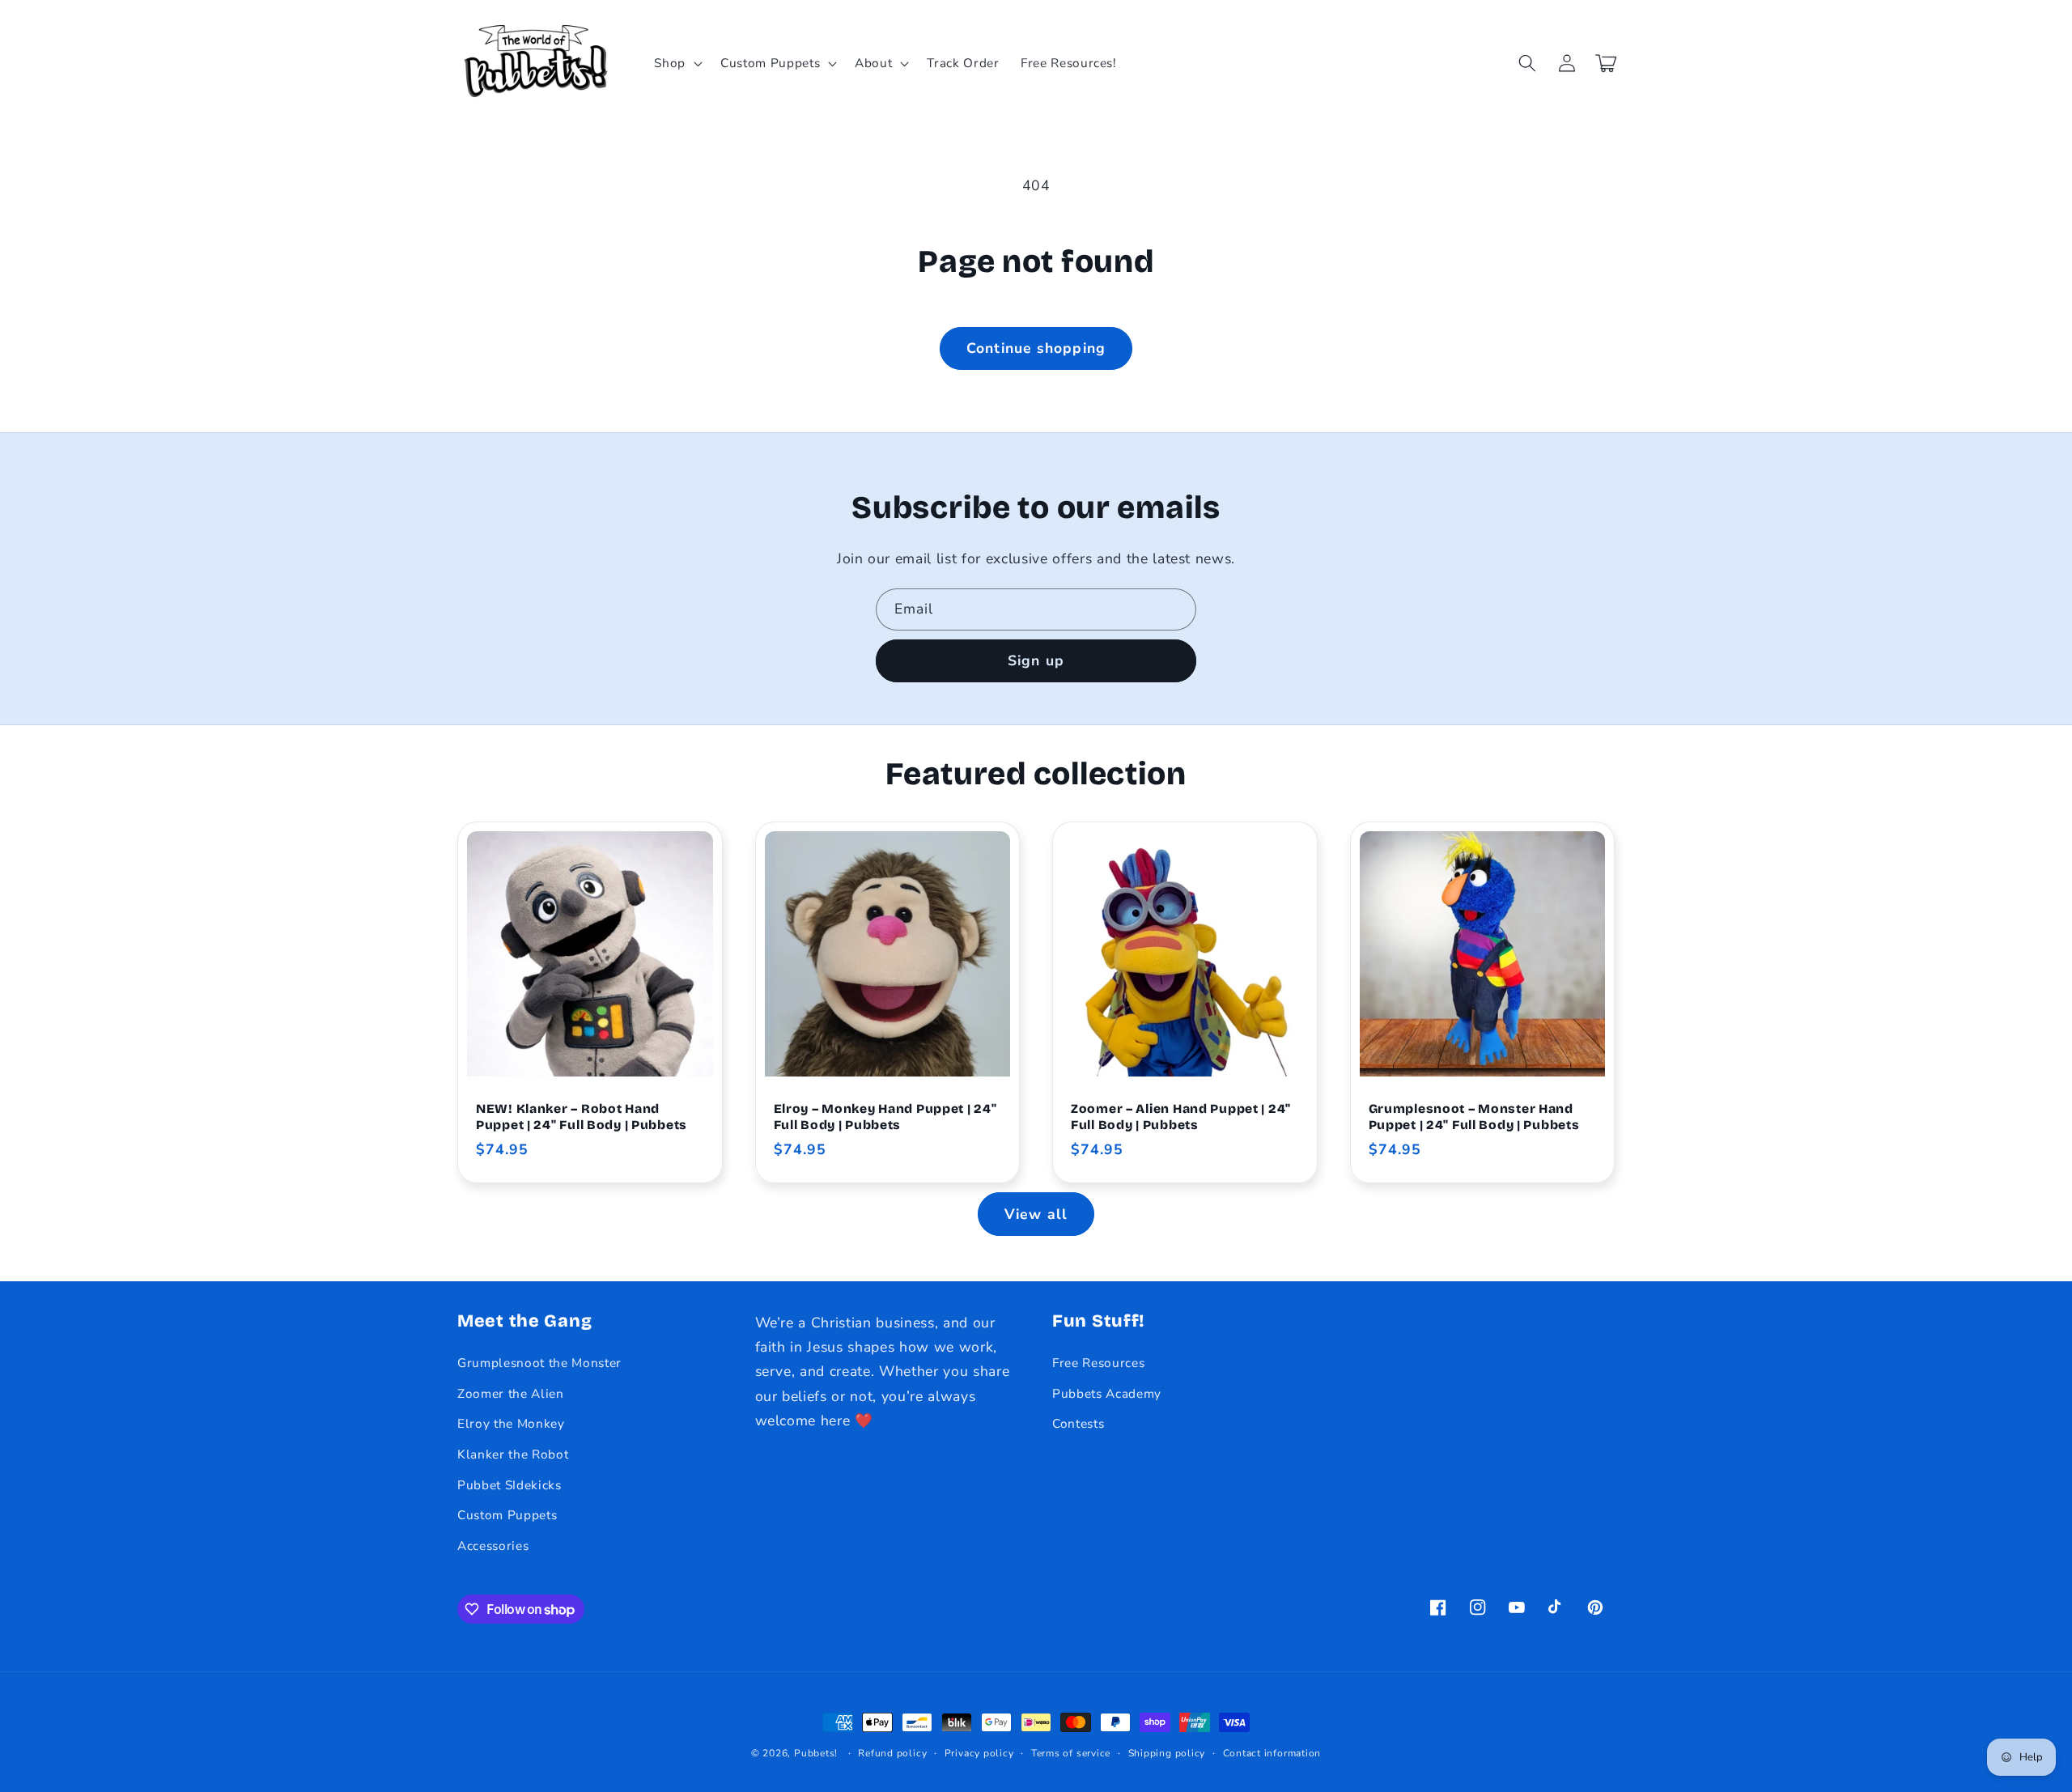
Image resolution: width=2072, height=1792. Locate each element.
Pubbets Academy (1107, 1393)
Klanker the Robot (513, 1454)
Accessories (493, 1546)
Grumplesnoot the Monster (539, 1363)
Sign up (1036, 660)
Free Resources (1098, 1363)
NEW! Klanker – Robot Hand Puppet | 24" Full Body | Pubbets (582, 1117)
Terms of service (1071, 1753)
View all (1036, 1214)
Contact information (1272, 1753)
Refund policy (892, 1753)
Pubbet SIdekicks (510, 1485)
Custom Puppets (507, 1515)
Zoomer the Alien (511, 1393)
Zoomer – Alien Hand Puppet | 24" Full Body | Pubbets (1181, 1117)
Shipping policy (1167, 1753)
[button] (677, 63)
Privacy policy (979, 1753)
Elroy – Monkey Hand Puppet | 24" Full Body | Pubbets (885, 1117)
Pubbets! (816, 1753)
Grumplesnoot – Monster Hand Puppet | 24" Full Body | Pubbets (1474, 1117)
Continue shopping (1036, 348)
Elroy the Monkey (511, 1423)
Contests (1078, 1423)
